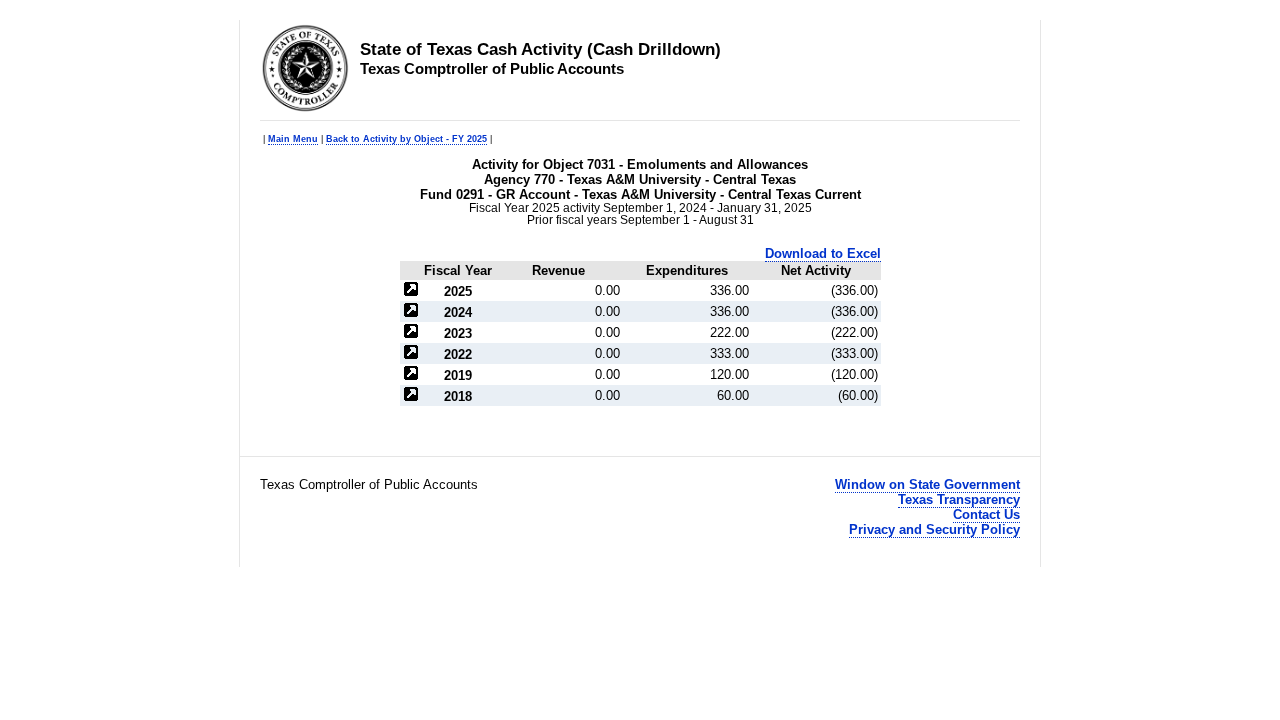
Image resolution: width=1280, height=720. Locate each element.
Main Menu (293, 139)
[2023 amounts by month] (411, 333)
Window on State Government (927, 484)
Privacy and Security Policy (934, 529)
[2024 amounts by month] (411, 312)
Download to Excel (823, 253)
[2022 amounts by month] (411, 354)
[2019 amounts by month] (411, 375)
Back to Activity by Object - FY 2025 (406, 139)
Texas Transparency (959, 499)
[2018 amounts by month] (411, 396)
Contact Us (986, 514)
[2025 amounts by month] (411, 291)
